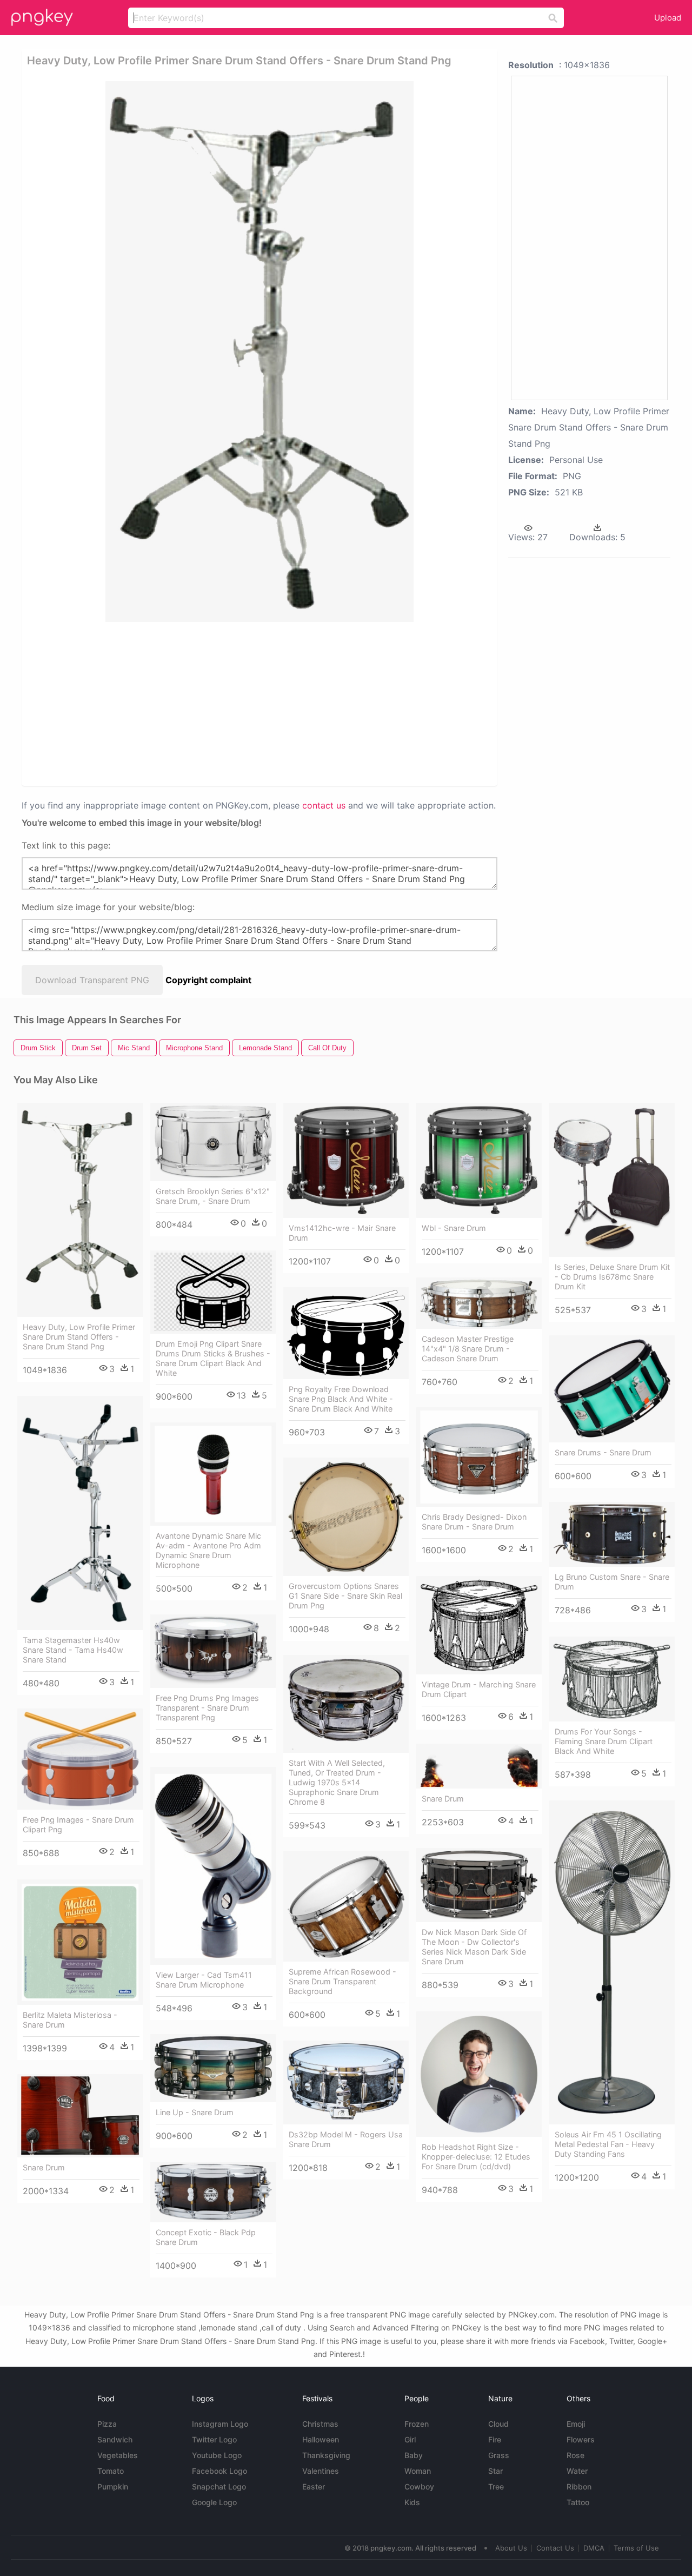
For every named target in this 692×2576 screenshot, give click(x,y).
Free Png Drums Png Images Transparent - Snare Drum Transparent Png (207, 1708)
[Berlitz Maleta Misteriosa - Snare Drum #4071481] (80, 1942)
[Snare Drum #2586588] (479, 1766)
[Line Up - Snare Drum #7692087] (213, 2068)
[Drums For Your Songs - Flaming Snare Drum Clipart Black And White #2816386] (612, 1679)
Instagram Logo (220, 2424)
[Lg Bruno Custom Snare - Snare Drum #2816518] (612, 1534)
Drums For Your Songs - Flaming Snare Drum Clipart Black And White (604, 1741)
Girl (410, 2439)
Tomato (111, 2471)
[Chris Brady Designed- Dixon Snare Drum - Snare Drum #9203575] (479, 1457)
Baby (414, 2455)
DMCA (594, 2548)
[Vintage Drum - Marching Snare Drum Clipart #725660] (479, 1625)
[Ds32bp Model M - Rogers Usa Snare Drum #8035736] (346, 2082)
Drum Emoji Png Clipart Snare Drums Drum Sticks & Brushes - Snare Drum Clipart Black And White (213, 1358)
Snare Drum (443, 1799)
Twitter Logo (214, 2439)
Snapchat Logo (219, 2486)
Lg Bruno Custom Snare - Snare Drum (612, 1582)
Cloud (498, 2424)
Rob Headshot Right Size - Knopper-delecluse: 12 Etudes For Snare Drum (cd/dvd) (476, 2157)
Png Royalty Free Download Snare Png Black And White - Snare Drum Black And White (341, 1399)
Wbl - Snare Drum (454, 1228)
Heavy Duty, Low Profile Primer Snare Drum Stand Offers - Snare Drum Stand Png (79, 1337)
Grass (499, 2455)
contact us (324, 805)
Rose (575, 2455)
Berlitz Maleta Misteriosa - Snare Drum (70, 2020)
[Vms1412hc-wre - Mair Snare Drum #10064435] (346, 1160)
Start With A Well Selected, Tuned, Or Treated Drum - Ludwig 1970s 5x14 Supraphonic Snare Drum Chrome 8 (337, 1782)
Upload (668, 18)
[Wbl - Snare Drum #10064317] (479, 1160)
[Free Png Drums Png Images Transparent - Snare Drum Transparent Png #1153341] (213, 1651)
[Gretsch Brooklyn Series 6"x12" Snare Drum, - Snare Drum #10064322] (213, 1142)
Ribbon (579, 2486)
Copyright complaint (208, 980)
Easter (314, 2486)
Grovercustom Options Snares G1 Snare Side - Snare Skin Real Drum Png (345, 1596)
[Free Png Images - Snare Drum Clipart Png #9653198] (80, 1759)
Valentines (321, 2471)
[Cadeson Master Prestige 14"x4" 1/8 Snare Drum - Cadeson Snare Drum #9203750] (479, 1303)
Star (495, 2471)
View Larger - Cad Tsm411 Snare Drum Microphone (204, 1980)
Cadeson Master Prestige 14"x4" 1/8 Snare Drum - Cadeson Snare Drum (468, 1349)
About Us (511, 2548)
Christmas (320, 2424)
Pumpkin (113, 2486)
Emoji (576, 2424)
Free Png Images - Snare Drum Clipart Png (78, 1825)
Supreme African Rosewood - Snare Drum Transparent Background (342, 1981)
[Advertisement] (262, 703)
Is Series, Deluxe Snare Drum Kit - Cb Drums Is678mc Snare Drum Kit (612, 1277)
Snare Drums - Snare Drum (603, 1452)
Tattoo (578, 2502)
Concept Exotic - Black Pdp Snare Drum (206, 2237)
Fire (495, 2439)
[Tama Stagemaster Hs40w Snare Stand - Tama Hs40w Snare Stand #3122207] (80, 1513)
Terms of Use (636, 2548)
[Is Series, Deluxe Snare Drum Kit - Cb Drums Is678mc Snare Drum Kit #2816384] (612, 1180)
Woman (418, 2471)
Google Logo (214, 2502)
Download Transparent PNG (92, 980)
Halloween (321, 2439)
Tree (496, 2486)
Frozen (417, 2424)
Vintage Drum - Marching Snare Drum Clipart (479, 1689)
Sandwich (115, 2439)
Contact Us (555, 2548)
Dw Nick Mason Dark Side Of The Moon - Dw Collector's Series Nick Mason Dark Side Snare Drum (474, 1947)
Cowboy (419, 2486)
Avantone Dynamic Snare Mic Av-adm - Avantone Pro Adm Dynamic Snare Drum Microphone (208, 1550)
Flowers (581, 2439)
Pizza (107, 2424)
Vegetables (118, 2455)
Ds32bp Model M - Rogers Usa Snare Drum (346, 2139)
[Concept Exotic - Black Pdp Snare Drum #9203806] (213, 2192)
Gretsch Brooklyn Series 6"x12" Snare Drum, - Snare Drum (213, 1196)
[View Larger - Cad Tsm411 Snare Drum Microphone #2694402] (213, 1866)
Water (577, 2471)
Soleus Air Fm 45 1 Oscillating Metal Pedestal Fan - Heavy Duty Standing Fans (608, 2144)
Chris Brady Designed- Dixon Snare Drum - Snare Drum (474, 1522)
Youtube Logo (217, 2455)
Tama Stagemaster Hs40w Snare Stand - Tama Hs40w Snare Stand (73, 1650)
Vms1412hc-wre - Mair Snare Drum (342, 1233)
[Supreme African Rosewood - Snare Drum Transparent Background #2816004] (346, 1906)
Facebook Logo (219, 2471)
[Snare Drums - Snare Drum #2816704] (612, 1389)
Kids (412, 2502)
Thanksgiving (326, 2455)
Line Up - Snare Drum (195, 2112)
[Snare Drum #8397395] (80, 2116)
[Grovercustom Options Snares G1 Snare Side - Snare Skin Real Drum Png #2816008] (346, 1517)
